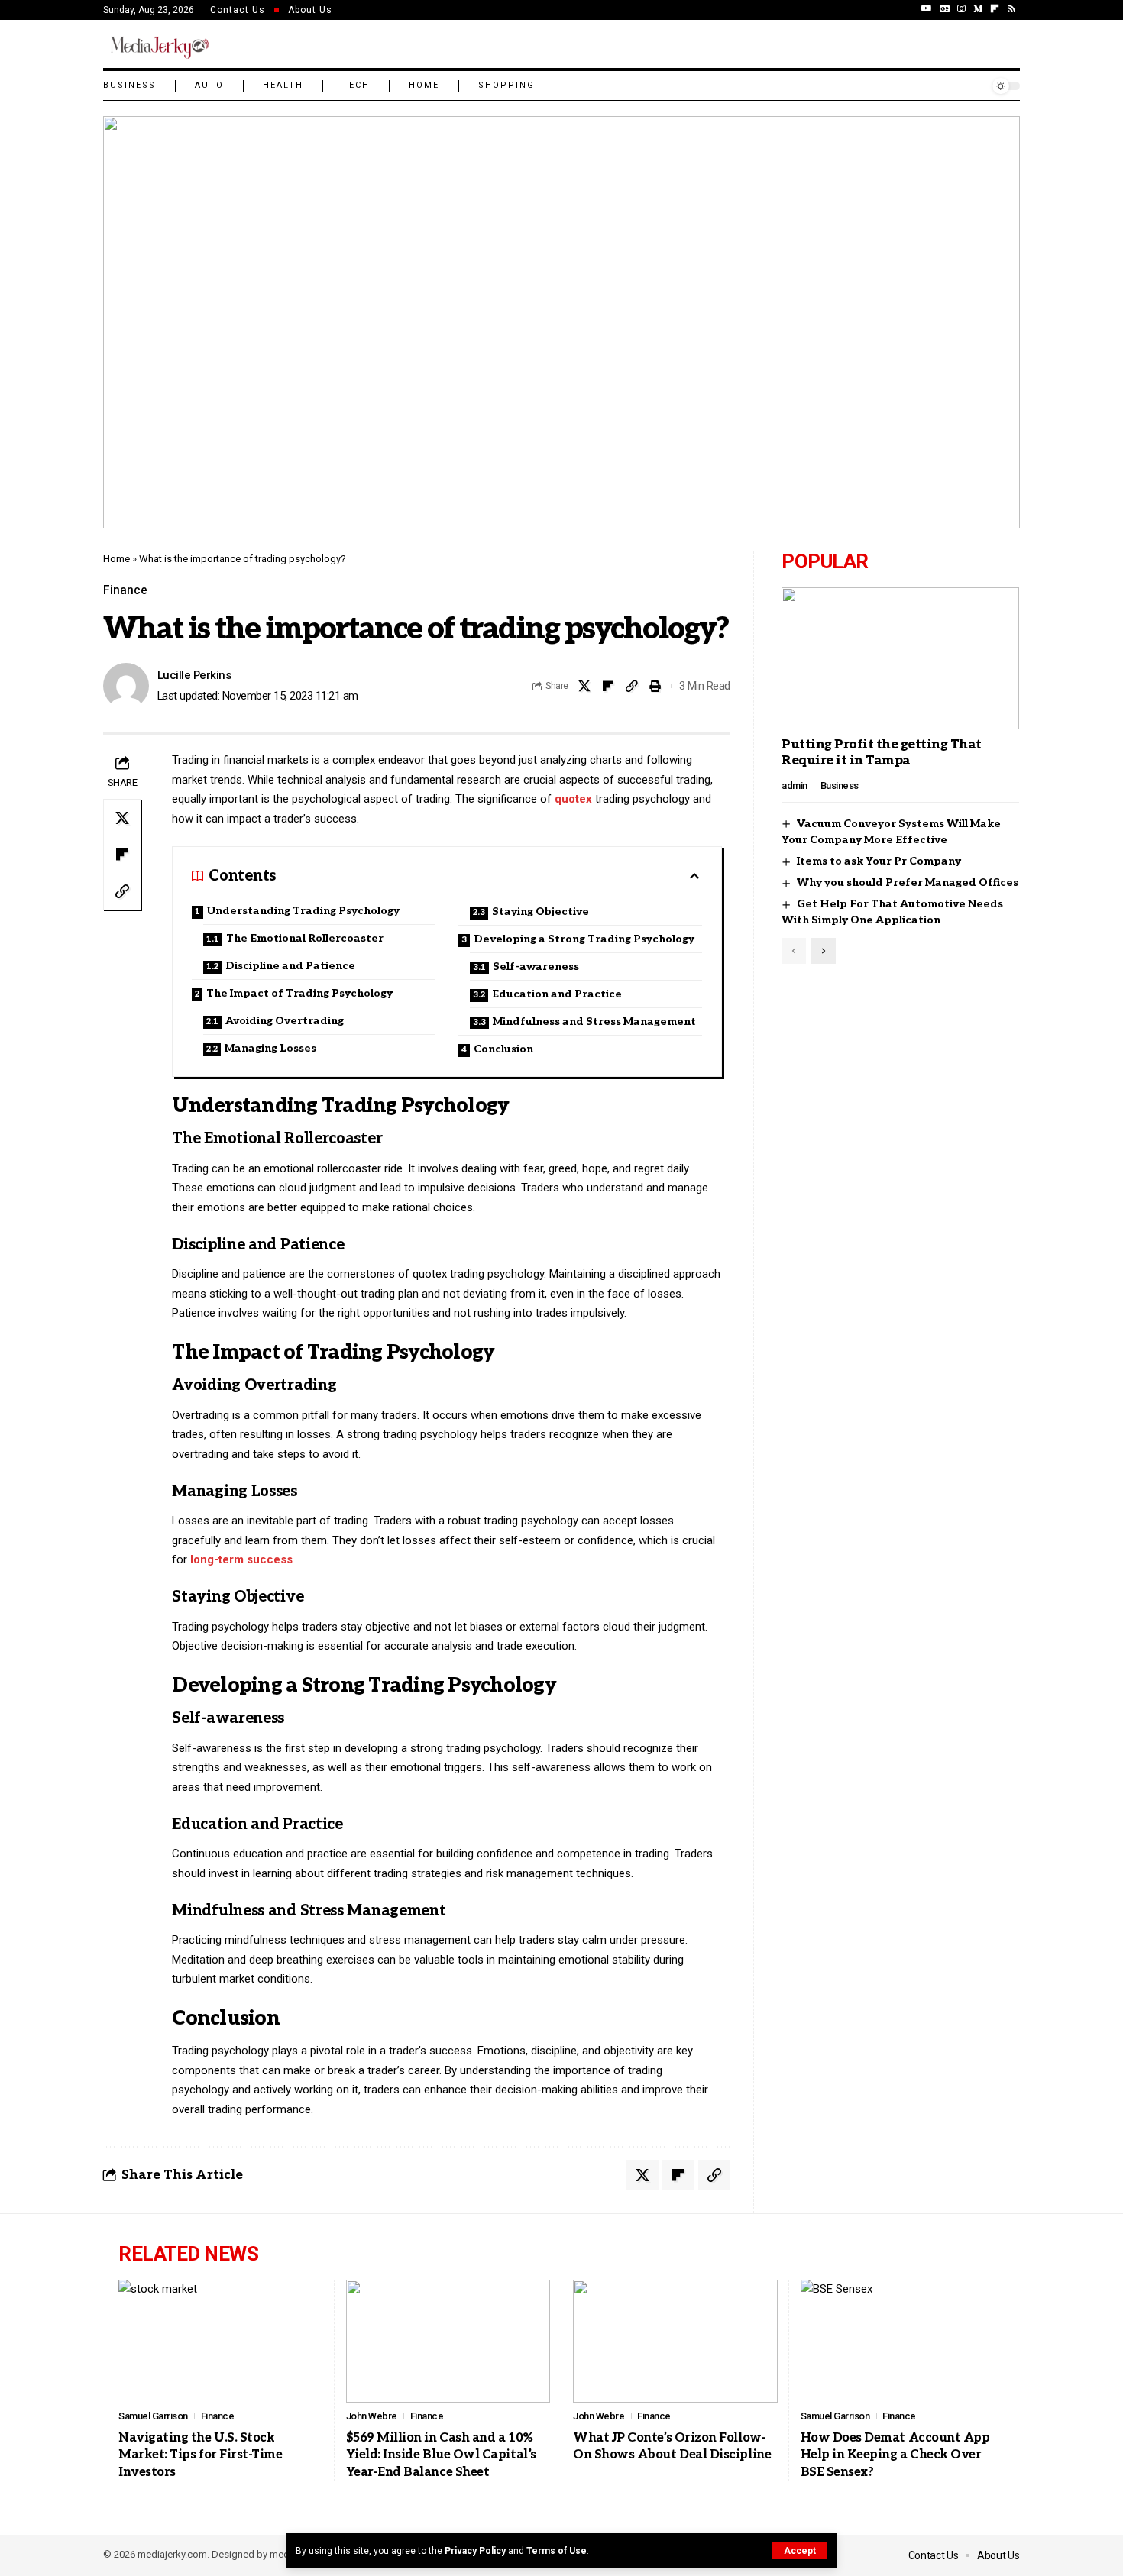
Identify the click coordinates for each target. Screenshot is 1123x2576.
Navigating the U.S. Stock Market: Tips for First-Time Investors (201, 2455)
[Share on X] (584, 686)
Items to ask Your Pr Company (879, 862)
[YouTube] (927, 8)
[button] (800, 2551)
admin (795, 785)
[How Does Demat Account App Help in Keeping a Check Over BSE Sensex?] (903, 2341)
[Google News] (945, 8)
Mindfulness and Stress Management (594, 1021)
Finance (125, 590)
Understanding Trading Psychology (303, 911)
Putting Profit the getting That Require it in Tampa (882, 753)
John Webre (372, 2416)
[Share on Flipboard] (608, 686)
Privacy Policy (475, 2551)
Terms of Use (557, 2551)
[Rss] (1011, 8)
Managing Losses (270, 1048)
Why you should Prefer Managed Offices (908, 883)
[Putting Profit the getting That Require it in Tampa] (900, 658)
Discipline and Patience (290, 966)
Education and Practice (557, 994)
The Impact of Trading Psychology (299, 993)
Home (117, 559)
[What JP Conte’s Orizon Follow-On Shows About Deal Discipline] (675, 2341)
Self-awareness (536, 966)
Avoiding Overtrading (285, 1021)
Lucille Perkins (194, 675)
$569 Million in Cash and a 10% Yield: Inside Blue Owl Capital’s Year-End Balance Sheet (441, 2455)
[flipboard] (995, 8)
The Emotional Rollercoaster (305, 938)
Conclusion (503, 1049)
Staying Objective (540, 911)
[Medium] (978, 8)
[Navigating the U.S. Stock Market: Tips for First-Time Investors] (221, 2341)
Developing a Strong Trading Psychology (584, 939)
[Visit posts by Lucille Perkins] (126, 686)
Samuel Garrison (153, 2416)
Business (840, 785)
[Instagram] (961, 8)
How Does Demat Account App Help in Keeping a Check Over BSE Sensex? (895, 2455)
